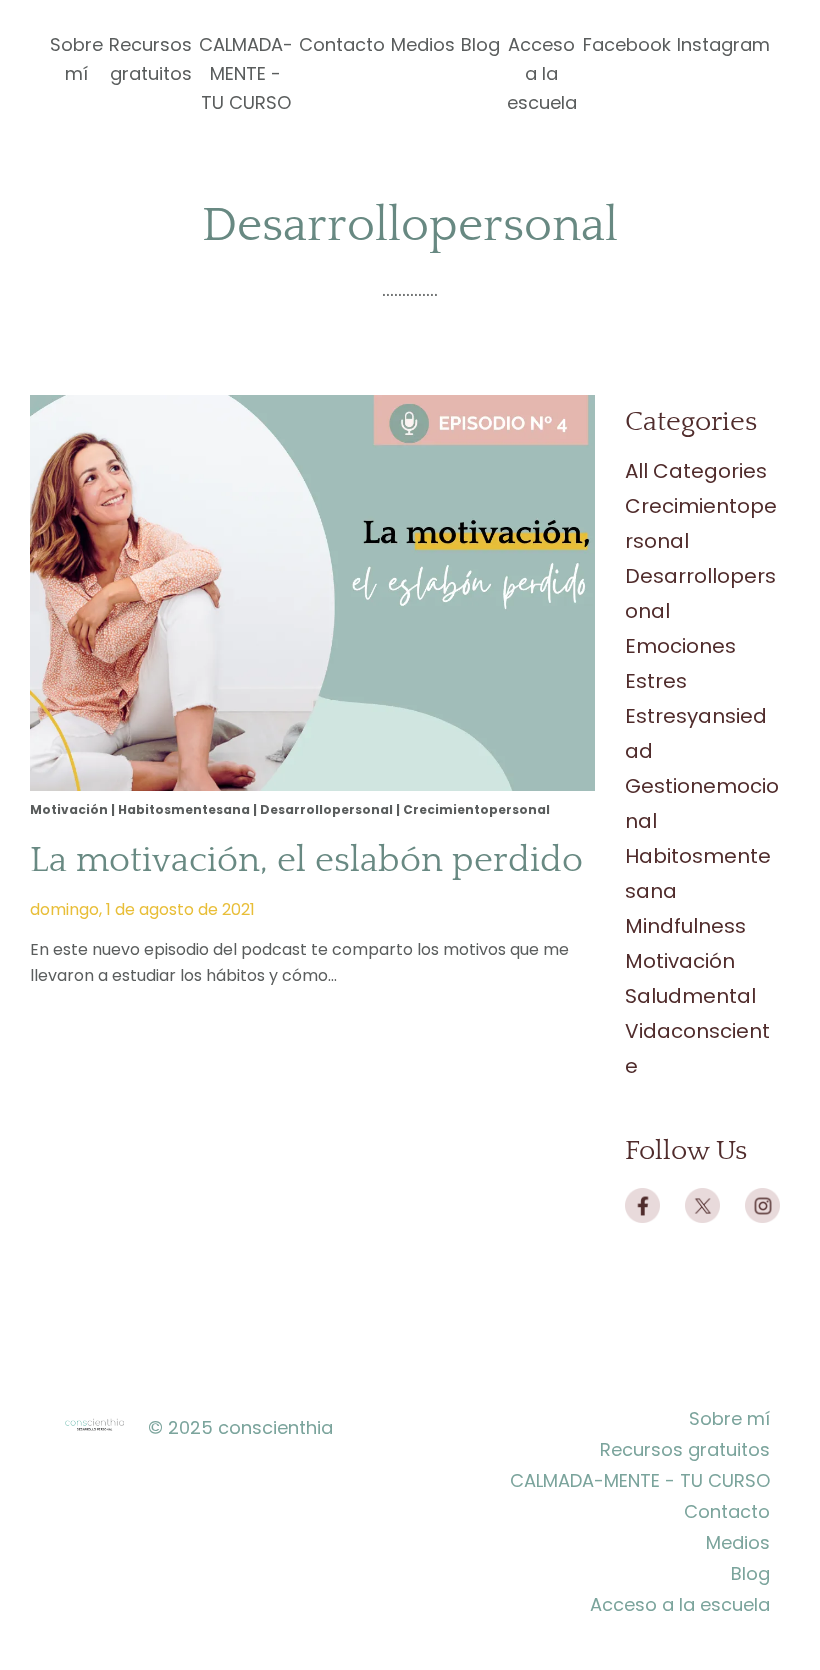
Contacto (342, 44)
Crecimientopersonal (476, 809)
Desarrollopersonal (326, 809)
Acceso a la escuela (542, 73)
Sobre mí (76, 59)
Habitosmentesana (184, 809)
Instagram (723, 44)
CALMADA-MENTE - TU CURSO (246, 73)
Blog (480, 44)
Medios (423, 44)
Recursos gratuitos (150, 59)
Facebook (627, 44)
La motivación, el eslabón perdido (306, 860)
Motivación (69, 809)
